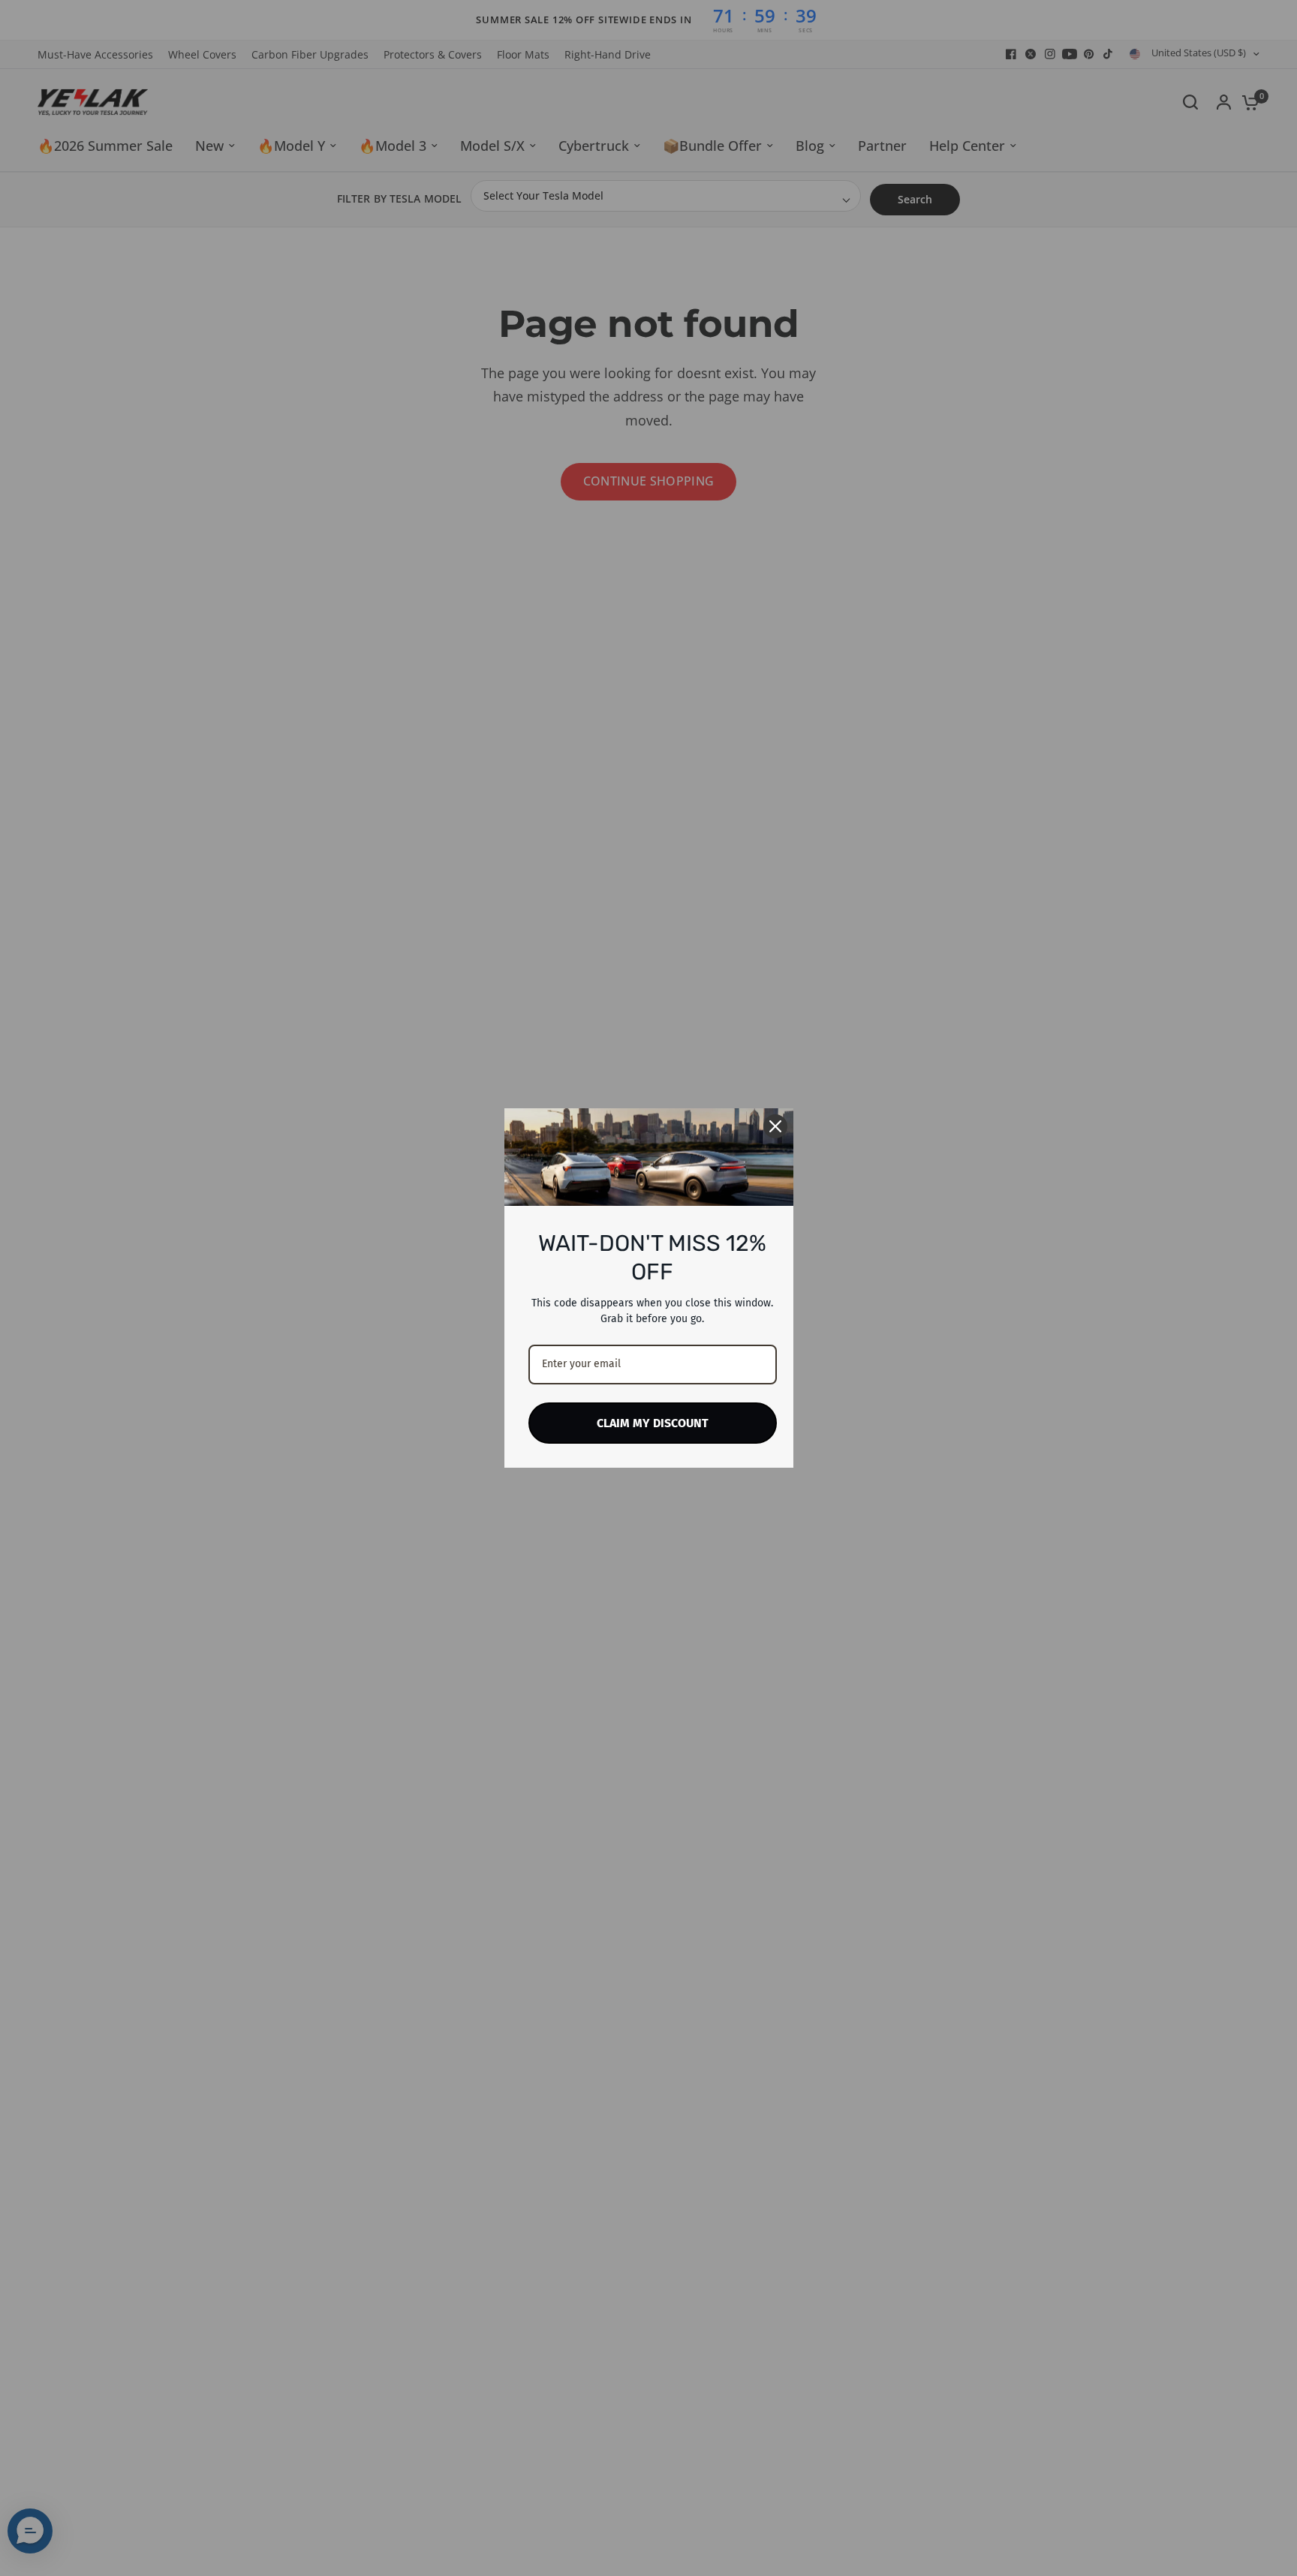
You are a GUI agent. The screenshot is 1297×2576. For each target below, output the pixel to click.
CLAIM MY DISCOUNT (653, 1423)
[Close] (775, 1126)
